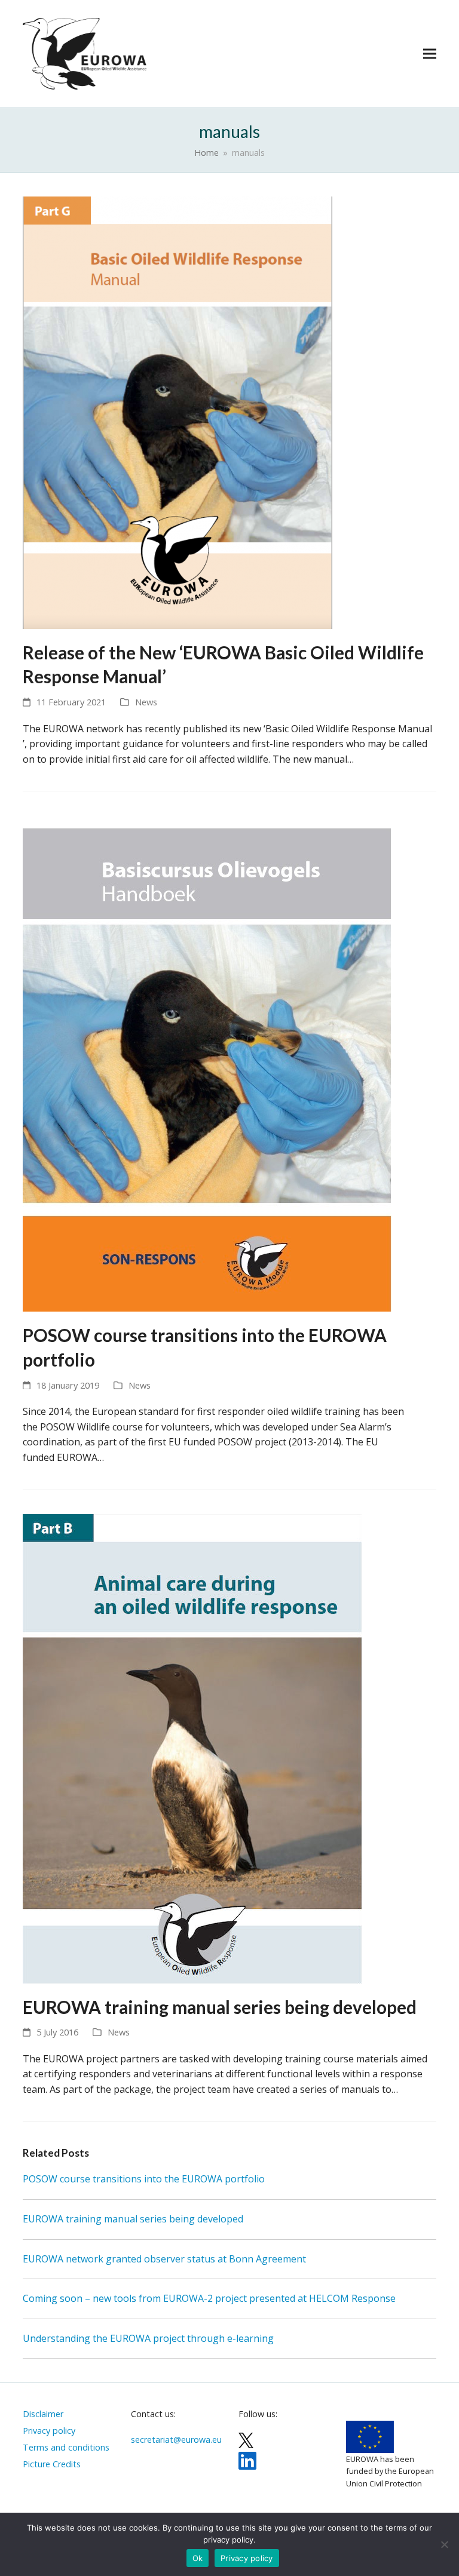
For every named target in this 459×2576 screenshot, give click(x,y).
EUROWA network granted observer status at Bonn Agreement (164, 2259)
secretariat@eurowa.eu (176, 2440)
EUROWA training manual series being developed (220, 2007)
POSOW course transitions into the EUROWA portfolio (144, 2179)
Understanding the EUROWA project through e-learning (148, 2338)
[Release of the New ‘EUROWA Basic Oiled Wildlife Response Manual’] (178, 412)
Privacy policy (247, 2558)
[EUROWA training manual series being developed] (192, 1748)
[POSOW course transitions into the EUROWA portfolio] (207, 1063)
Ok (198, 2558)
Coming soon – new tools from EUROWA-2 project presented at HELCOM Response (209, 2298)
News (146, 702)
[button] (430, 53)
